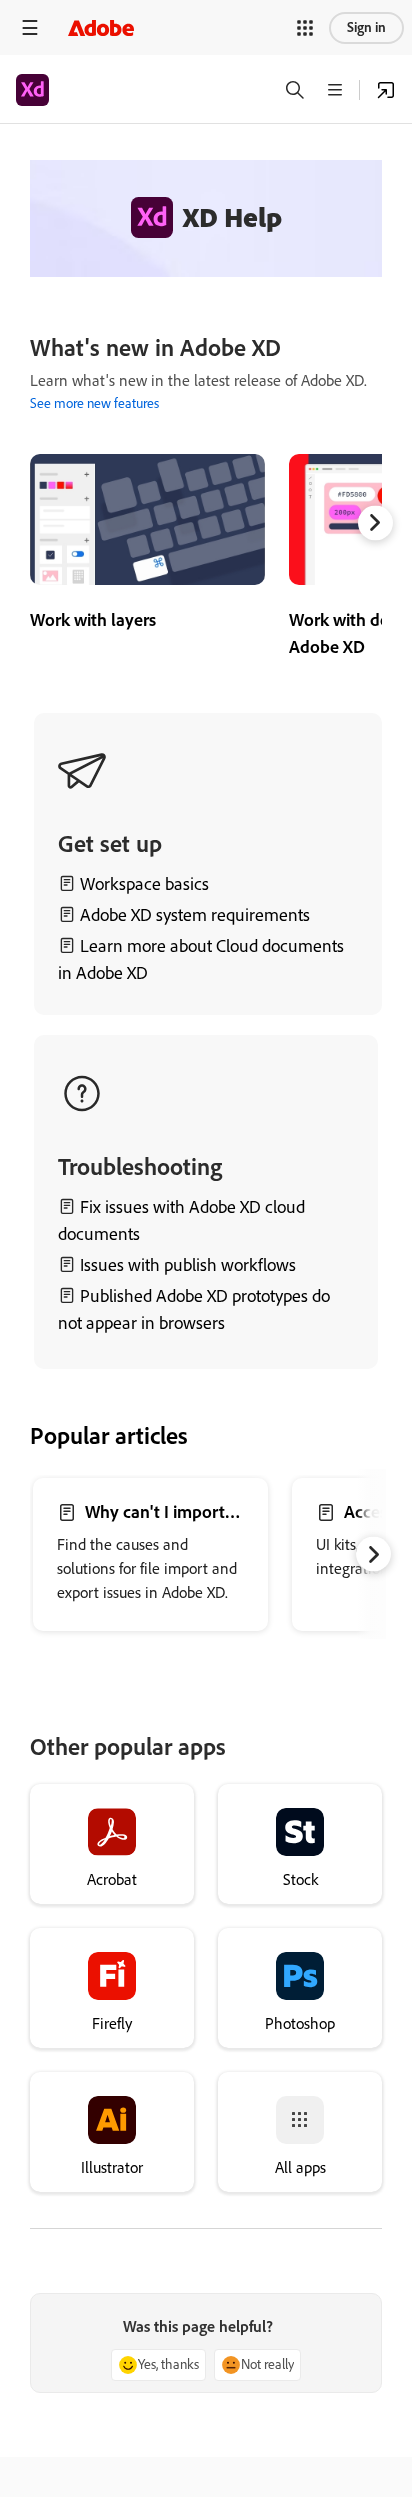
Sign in (366, 27)
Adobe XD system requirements (195, 915)
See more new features (94, 403)
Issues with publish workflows (188, 1265)
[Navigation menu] (30, 27)
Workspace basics (144, 884)
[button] (305, 28)
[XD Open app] (386, 90)
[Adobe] (101, 27)
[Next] (375, 522)
